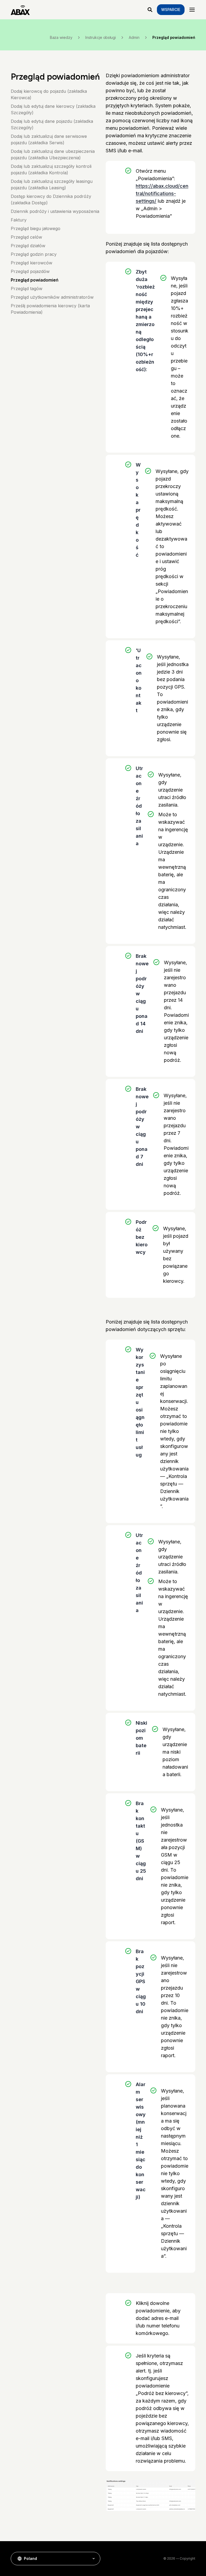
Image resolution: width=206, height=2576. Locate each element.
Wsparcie (171, 10)
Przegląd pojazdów (30, 271)
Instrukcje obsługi (101, 38)
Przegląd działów (28, 246)
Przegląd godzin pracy (34, 254)
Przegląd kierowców (32, 263)
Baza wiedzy (61, 38)
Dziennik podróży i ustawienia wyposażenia (55, 211)
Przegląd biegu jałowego (36, 228)
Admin (134, 38)
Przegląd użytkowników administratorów (52, 297)
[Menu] (192, 10)
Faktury (19, 220)
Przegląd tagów (27, 289)
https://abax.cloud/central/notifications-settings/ (162, 193)
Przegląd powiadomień (35, 280)
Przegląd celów (26, 237)
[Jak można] (150, 10)
